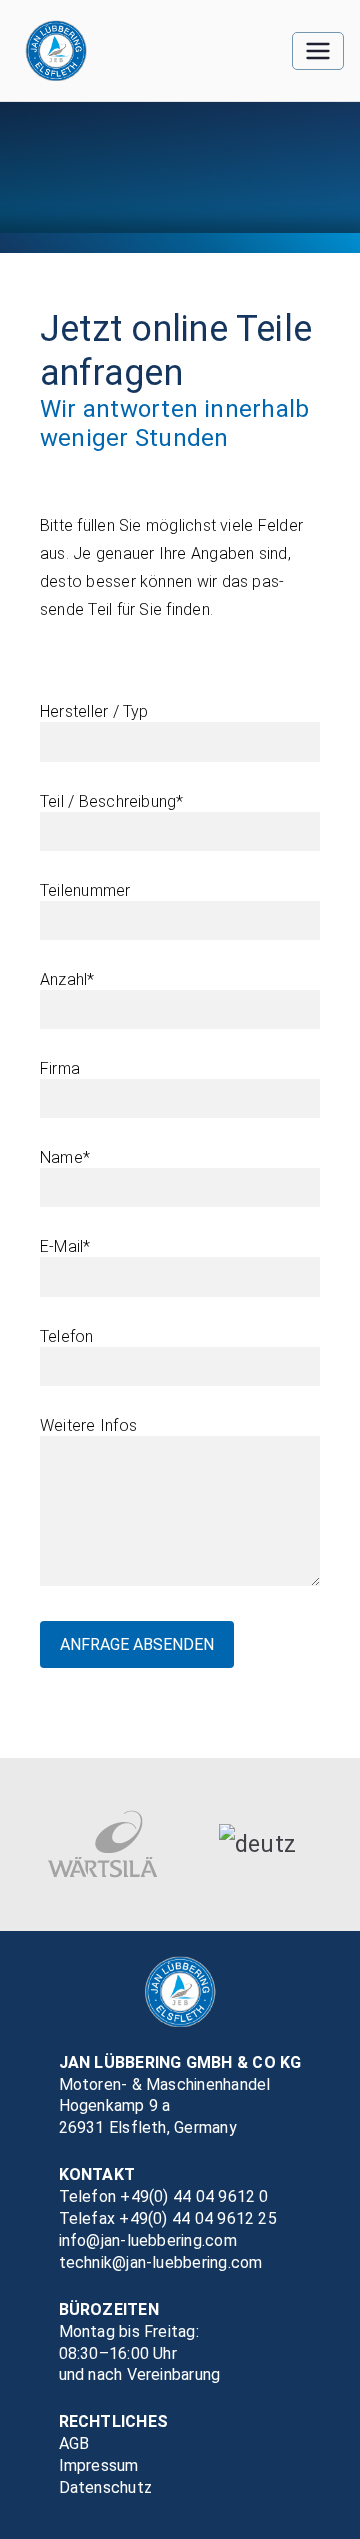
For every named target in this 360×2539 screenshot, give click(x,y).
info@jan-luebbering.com (148, 2240)
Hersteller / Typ (94, 711)
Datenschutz (106, 2487)
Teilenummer (85, 890)
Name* (65, 1157)
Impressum (99, 2465)
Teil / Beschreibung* (112, 801)
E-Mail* (65, 1246)
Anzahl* (67, 979)
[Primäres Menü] (318, 51)
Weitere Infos (88, 1425)
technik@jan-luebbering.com (161, 2262)
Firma (60, 1068)
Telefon (67, 1336)
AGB (74, 2443)
